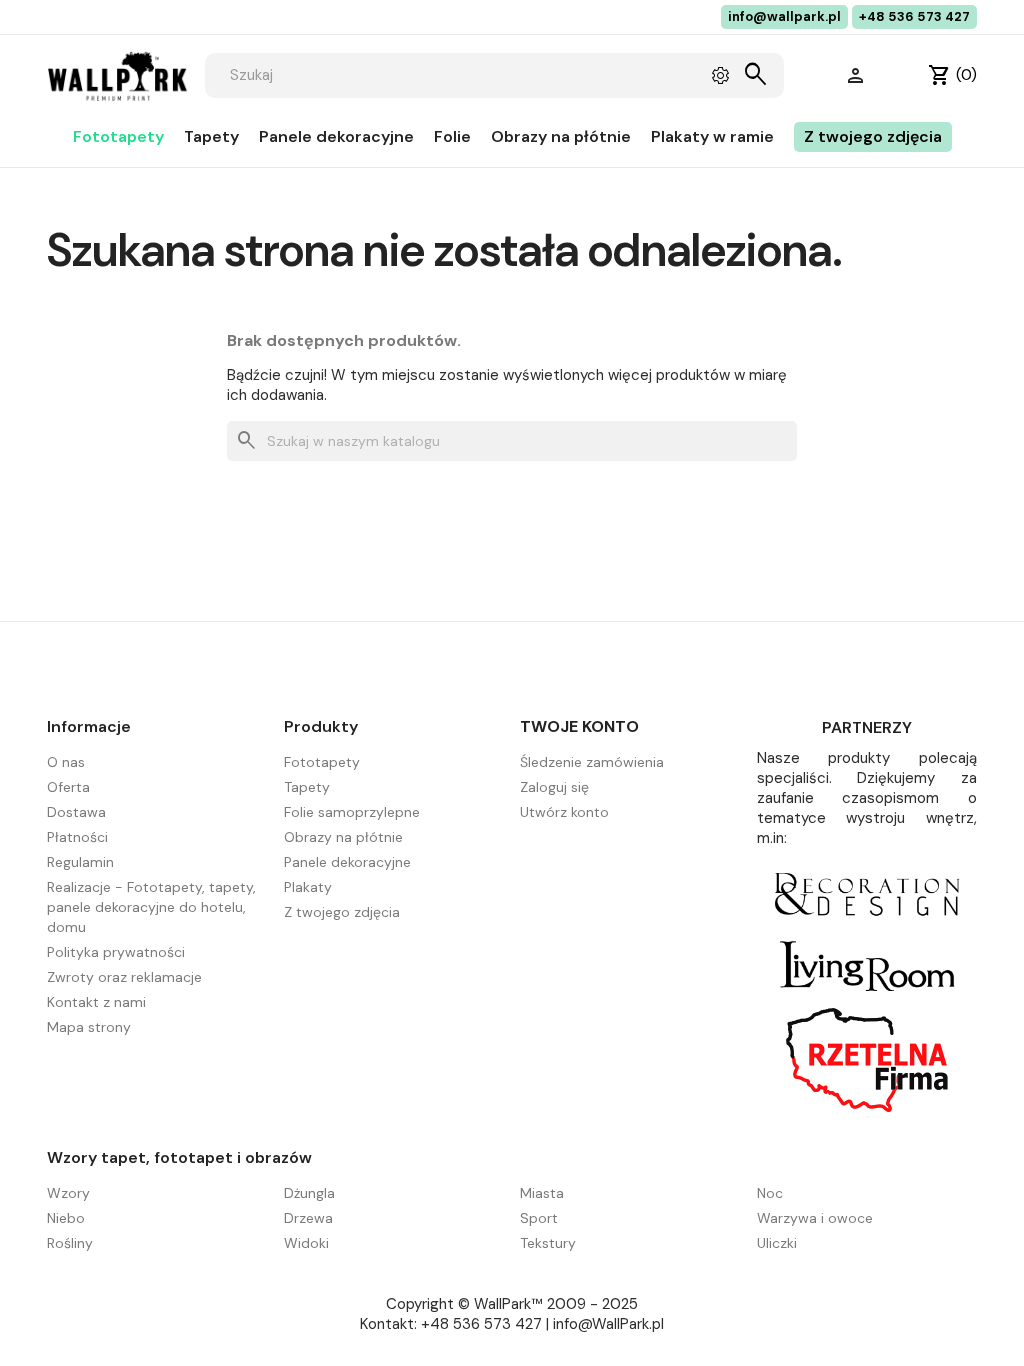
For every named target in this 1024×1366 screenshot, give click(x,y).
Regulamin (80, 862)
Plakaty (308, 887)
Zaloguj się (554, 787)
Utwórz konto (564, 812)
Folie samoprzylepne (352, 812)
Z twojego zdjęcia (873, 136)
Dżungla (309, 1193)
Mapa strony (89, 1027)
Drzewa (308, 1218)
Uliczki (777, 1243)
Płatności (77, 837)
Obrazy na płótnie (561, 136)
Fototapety (118, 136)
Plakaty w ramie (712, 136)
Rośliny (70, 1243)
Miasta (542, 1193)
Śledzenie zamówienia (592, 762)
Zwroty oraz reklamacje (124, 977)
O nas (66, 762)
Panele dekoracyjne (336, 136)
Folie (452, 136)
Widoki (306, 1243)
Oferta (68, 787)
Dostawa (76, 812)
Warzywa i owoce (815, 1218)
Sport (539, 1218)
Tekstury (548, 1243)
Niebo (66, 1218)
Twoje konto (579, 726)
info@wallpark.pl (784, 16)
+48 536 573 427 (914, 16)
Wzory (68, 1193)
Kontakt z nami (96, 1002)
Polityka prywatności (116, 952)
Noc (770, 1193)
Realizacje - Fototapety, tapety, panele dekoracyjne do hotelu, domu (151, 907)
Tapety (211, 136)
